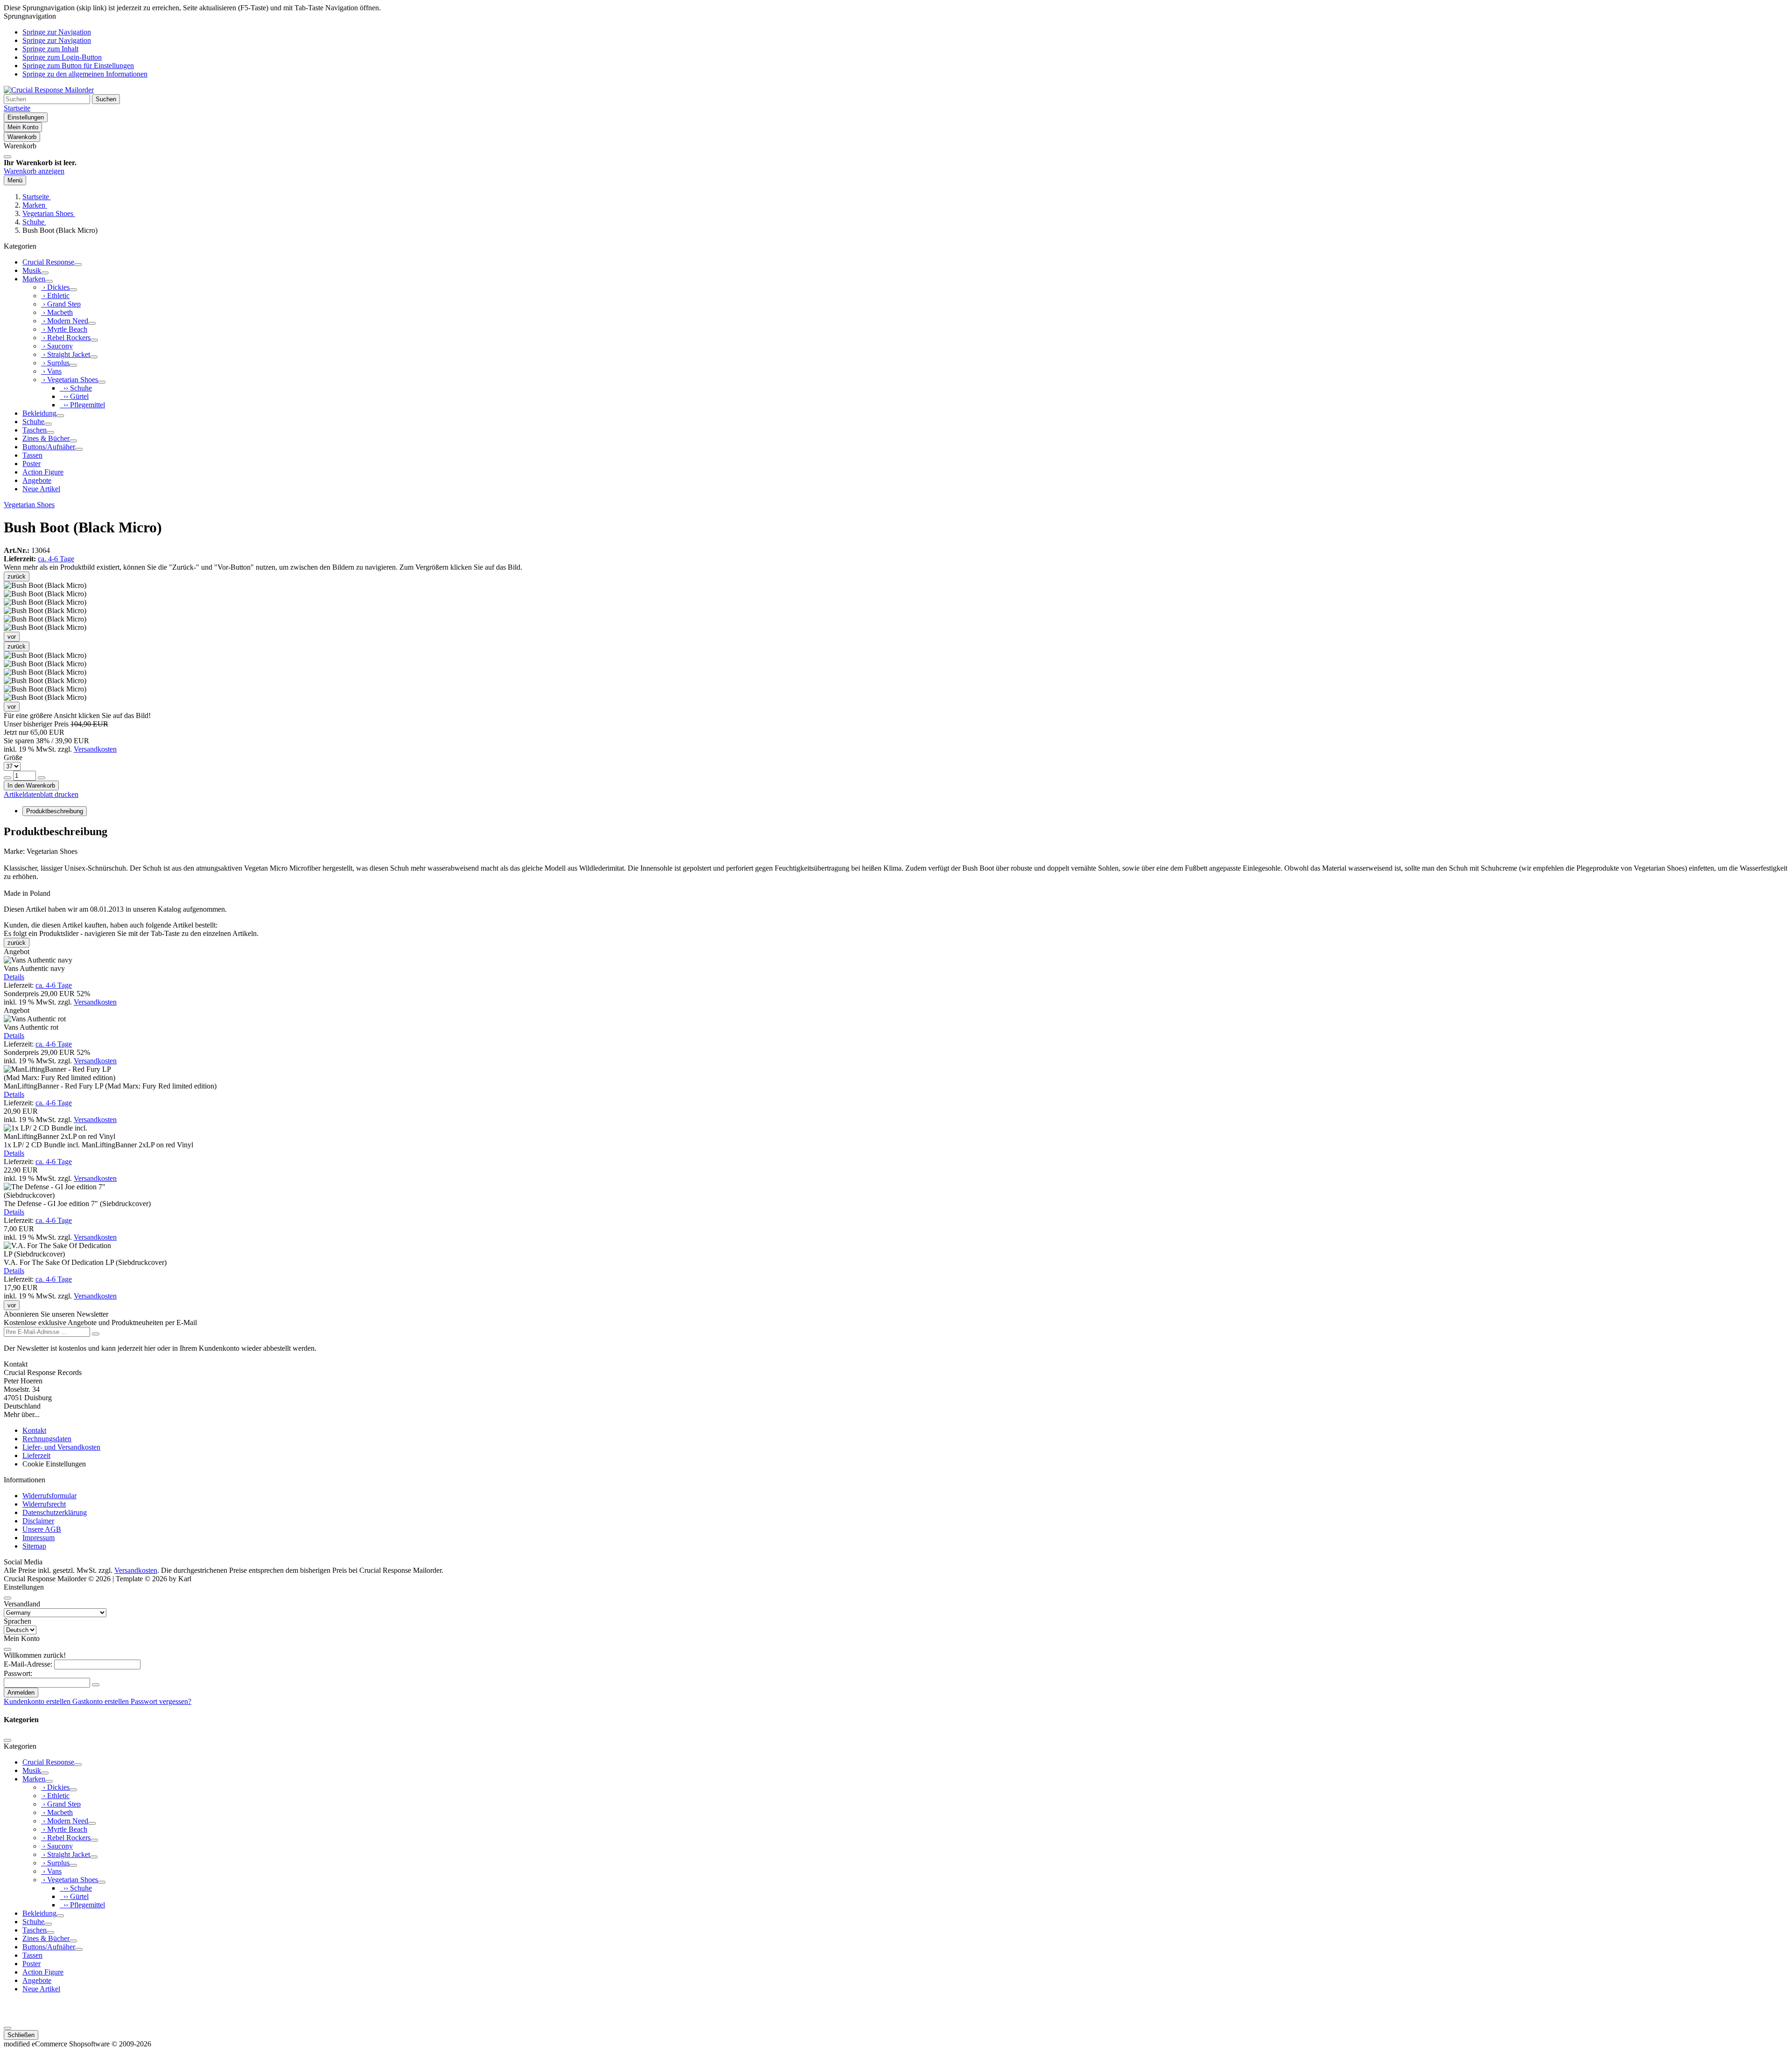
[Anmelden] (96, 1334)
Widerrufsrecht (44, 1504)
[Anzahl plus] (42, 778)
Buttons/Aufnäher (49, 447)
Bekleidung (39, 413)
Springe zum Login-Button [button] (62, 57)
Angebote (37, 480)
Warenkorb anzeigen (34, 171)
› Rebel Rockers (66, 338)
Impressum (38, 1538)
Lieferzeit (36, 1455)
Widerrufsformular (49, 1496)
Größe (13, 757)
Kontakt (34, 1430)
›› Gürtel (74, 396)
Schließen (21, 2035)
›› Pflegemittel (82, 405)
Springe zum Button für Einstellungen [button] (78, 66)
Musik (32, 270)
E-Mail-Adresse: (28, 1664)
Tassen (32, 455)
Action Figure (43, 472)
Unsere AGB (42, 1529)
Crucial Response (48, 262)
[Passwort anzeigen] (96, 1685)
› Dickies (55, 287)
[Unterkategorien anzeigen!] (78, 265)
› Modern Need (65, 321)
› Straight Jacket (66, 354)
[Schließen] (7, 157)
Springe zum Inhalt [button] (50, 49)
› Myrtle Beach (64, 329)
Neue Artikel (41, 489)
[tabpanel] (896, 869)
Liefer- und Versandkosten (61, 1447)
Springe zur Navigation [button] (57, 32)
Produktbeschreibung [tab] (55, 811)
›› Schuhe (76, 388)
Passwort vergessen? (161, 1701)
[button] (45, 655)
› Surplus (55, 363)
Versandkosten (95, 749)
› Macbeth (57, 312)
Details (14, 977)
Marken (34, 279)
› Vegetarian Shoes (70, 380)
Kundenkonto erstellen (38, 1701)
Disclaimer (38, 1521)
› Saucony (57, 346)
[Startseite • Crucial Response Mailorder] (49, 90)
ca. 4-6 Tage (56, 559)
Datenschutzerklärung (55, 1512)
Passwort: (18, 1673)
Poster (31, 464)
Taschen (35, 430)
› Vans (51, 371)
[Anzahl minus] (7, 778)
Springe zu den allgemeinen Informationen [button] (85, 74)
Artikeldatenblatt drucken (41, 794)
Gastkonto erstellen (101, 1701)
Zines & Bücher (46, 438)
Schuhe (33, 422)
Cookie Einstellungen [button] (54, 1464)
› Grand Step (61, 304)
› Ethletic (55, 296)
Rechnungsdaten (47, 1439)
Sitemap (34, 1546)
